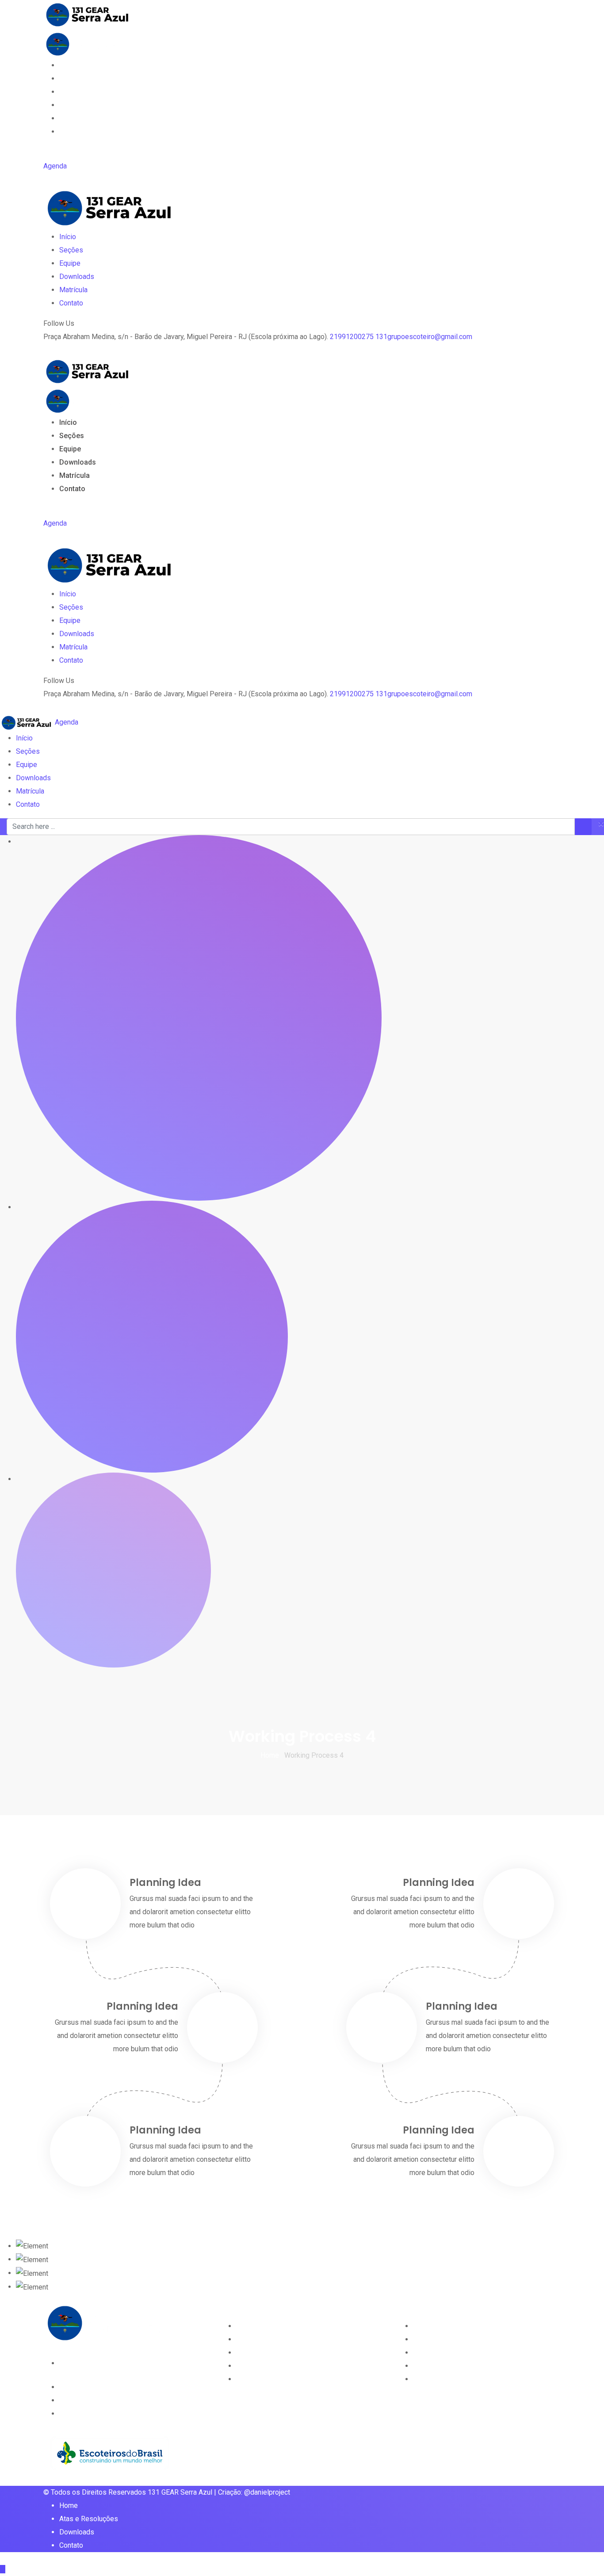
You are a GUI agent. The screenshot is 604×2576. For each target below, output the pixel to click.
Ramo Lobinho (258, 2326)
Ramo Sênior (256, 2353)
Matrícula (75, 118)
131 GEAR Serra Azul (180, 2492)
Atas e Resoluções (89, 2519)
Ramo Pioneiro (259, 2366)
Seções (72, 78)
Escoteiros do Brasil (444, 2353)
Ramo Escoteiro (261, 2339)
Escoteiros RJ (435, 2366)
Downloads (78, 105)
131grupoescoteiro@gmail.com (424, 337)
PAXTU (424, 2326)
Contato (72, 132)
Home (69, 2505)
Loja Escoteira (435, 2339)
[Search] (47, 153)
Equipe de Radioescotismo (278, 2379)
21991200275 (352, 337)
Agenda (55, 166)
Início (68, 65)
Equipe (70, 92)
